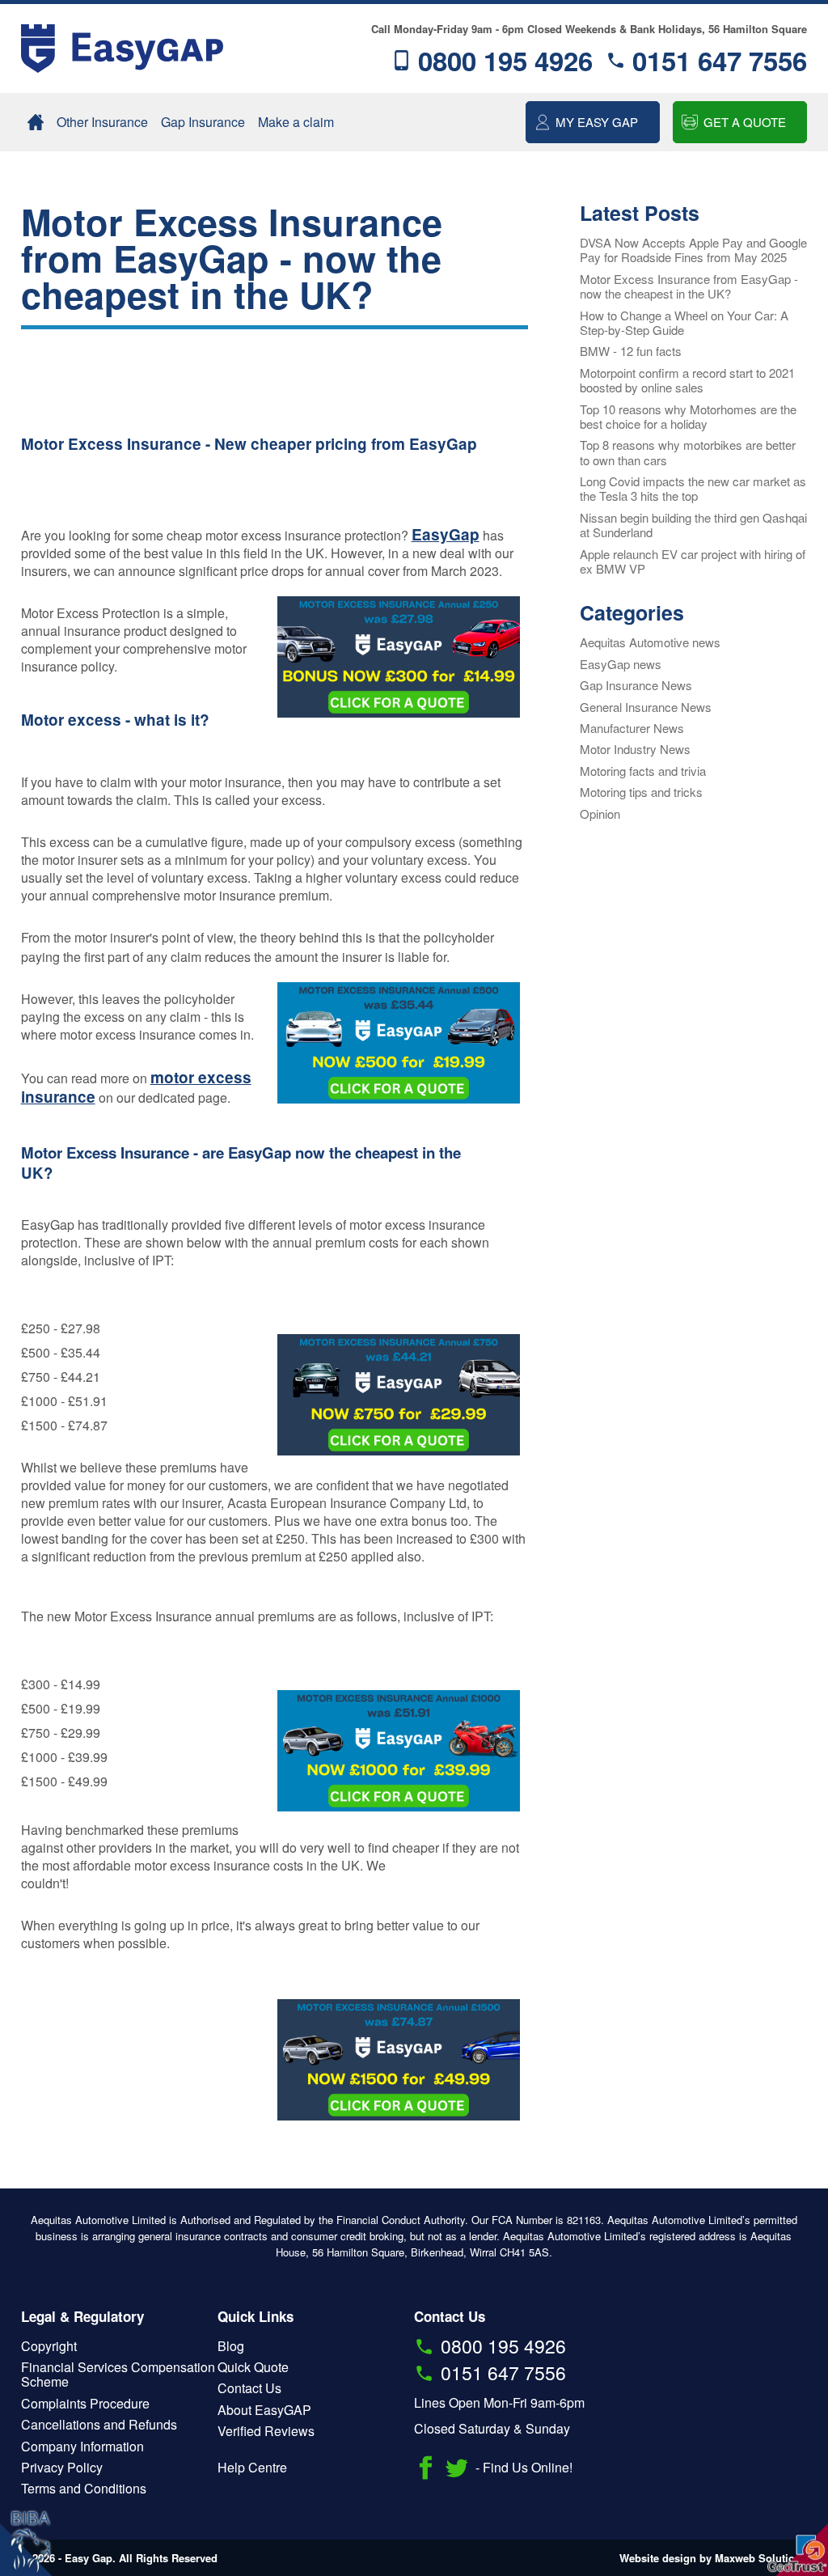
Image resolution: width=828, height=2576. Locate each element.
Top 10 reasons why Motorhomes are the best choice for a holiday (688, 416)
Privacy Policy (62, 2467)
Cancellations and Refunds (99, 2424)
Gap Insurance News (636, 685)
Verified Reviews (266, 2431)
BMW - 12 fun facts (631, 351)
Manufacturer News (632, 728)
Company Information (82, 2446)
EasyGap (446, 534)
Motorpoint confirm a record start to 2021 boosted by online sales (687, 380)
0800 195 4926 (505, 60)
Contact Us (249, 2388)
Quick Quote (253, 2367)
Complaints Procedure (85, 2403)
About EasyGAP (264, 2410)
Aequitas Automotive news (650, 642)
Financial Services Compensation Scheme (118, 2374)
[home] (36, 122)
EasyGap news (621, 664)
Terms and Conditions (84, 2488)
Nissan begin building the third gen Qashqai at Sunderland (693, 525)
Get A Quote (745, 122)
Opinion (600, 813)
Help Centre (252, 2467)
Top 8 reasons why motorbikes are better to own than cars (688, 452)
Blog (231, 2346)
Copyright (49, 2346)
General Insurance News (646, 707)
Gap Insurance (203, 122)
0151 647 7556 (720, 60)
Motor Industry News (635, 749)
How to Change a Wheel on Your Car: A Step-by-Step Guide (684, 322)
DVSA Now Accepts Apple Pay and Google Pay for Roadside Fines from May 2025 (693, 250)
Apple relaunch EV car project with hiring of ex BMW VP (693, 561)
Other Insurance (102, 122)
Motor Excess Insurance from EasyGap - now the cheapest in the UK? (689, 286)
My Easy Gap (597, 122)
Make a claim (296, 122)
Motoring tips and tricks (641, 792)
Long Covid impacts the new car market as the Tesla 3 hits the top (693, 488)
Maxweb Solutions (761, 2558)
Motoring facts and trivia (643, 771)
